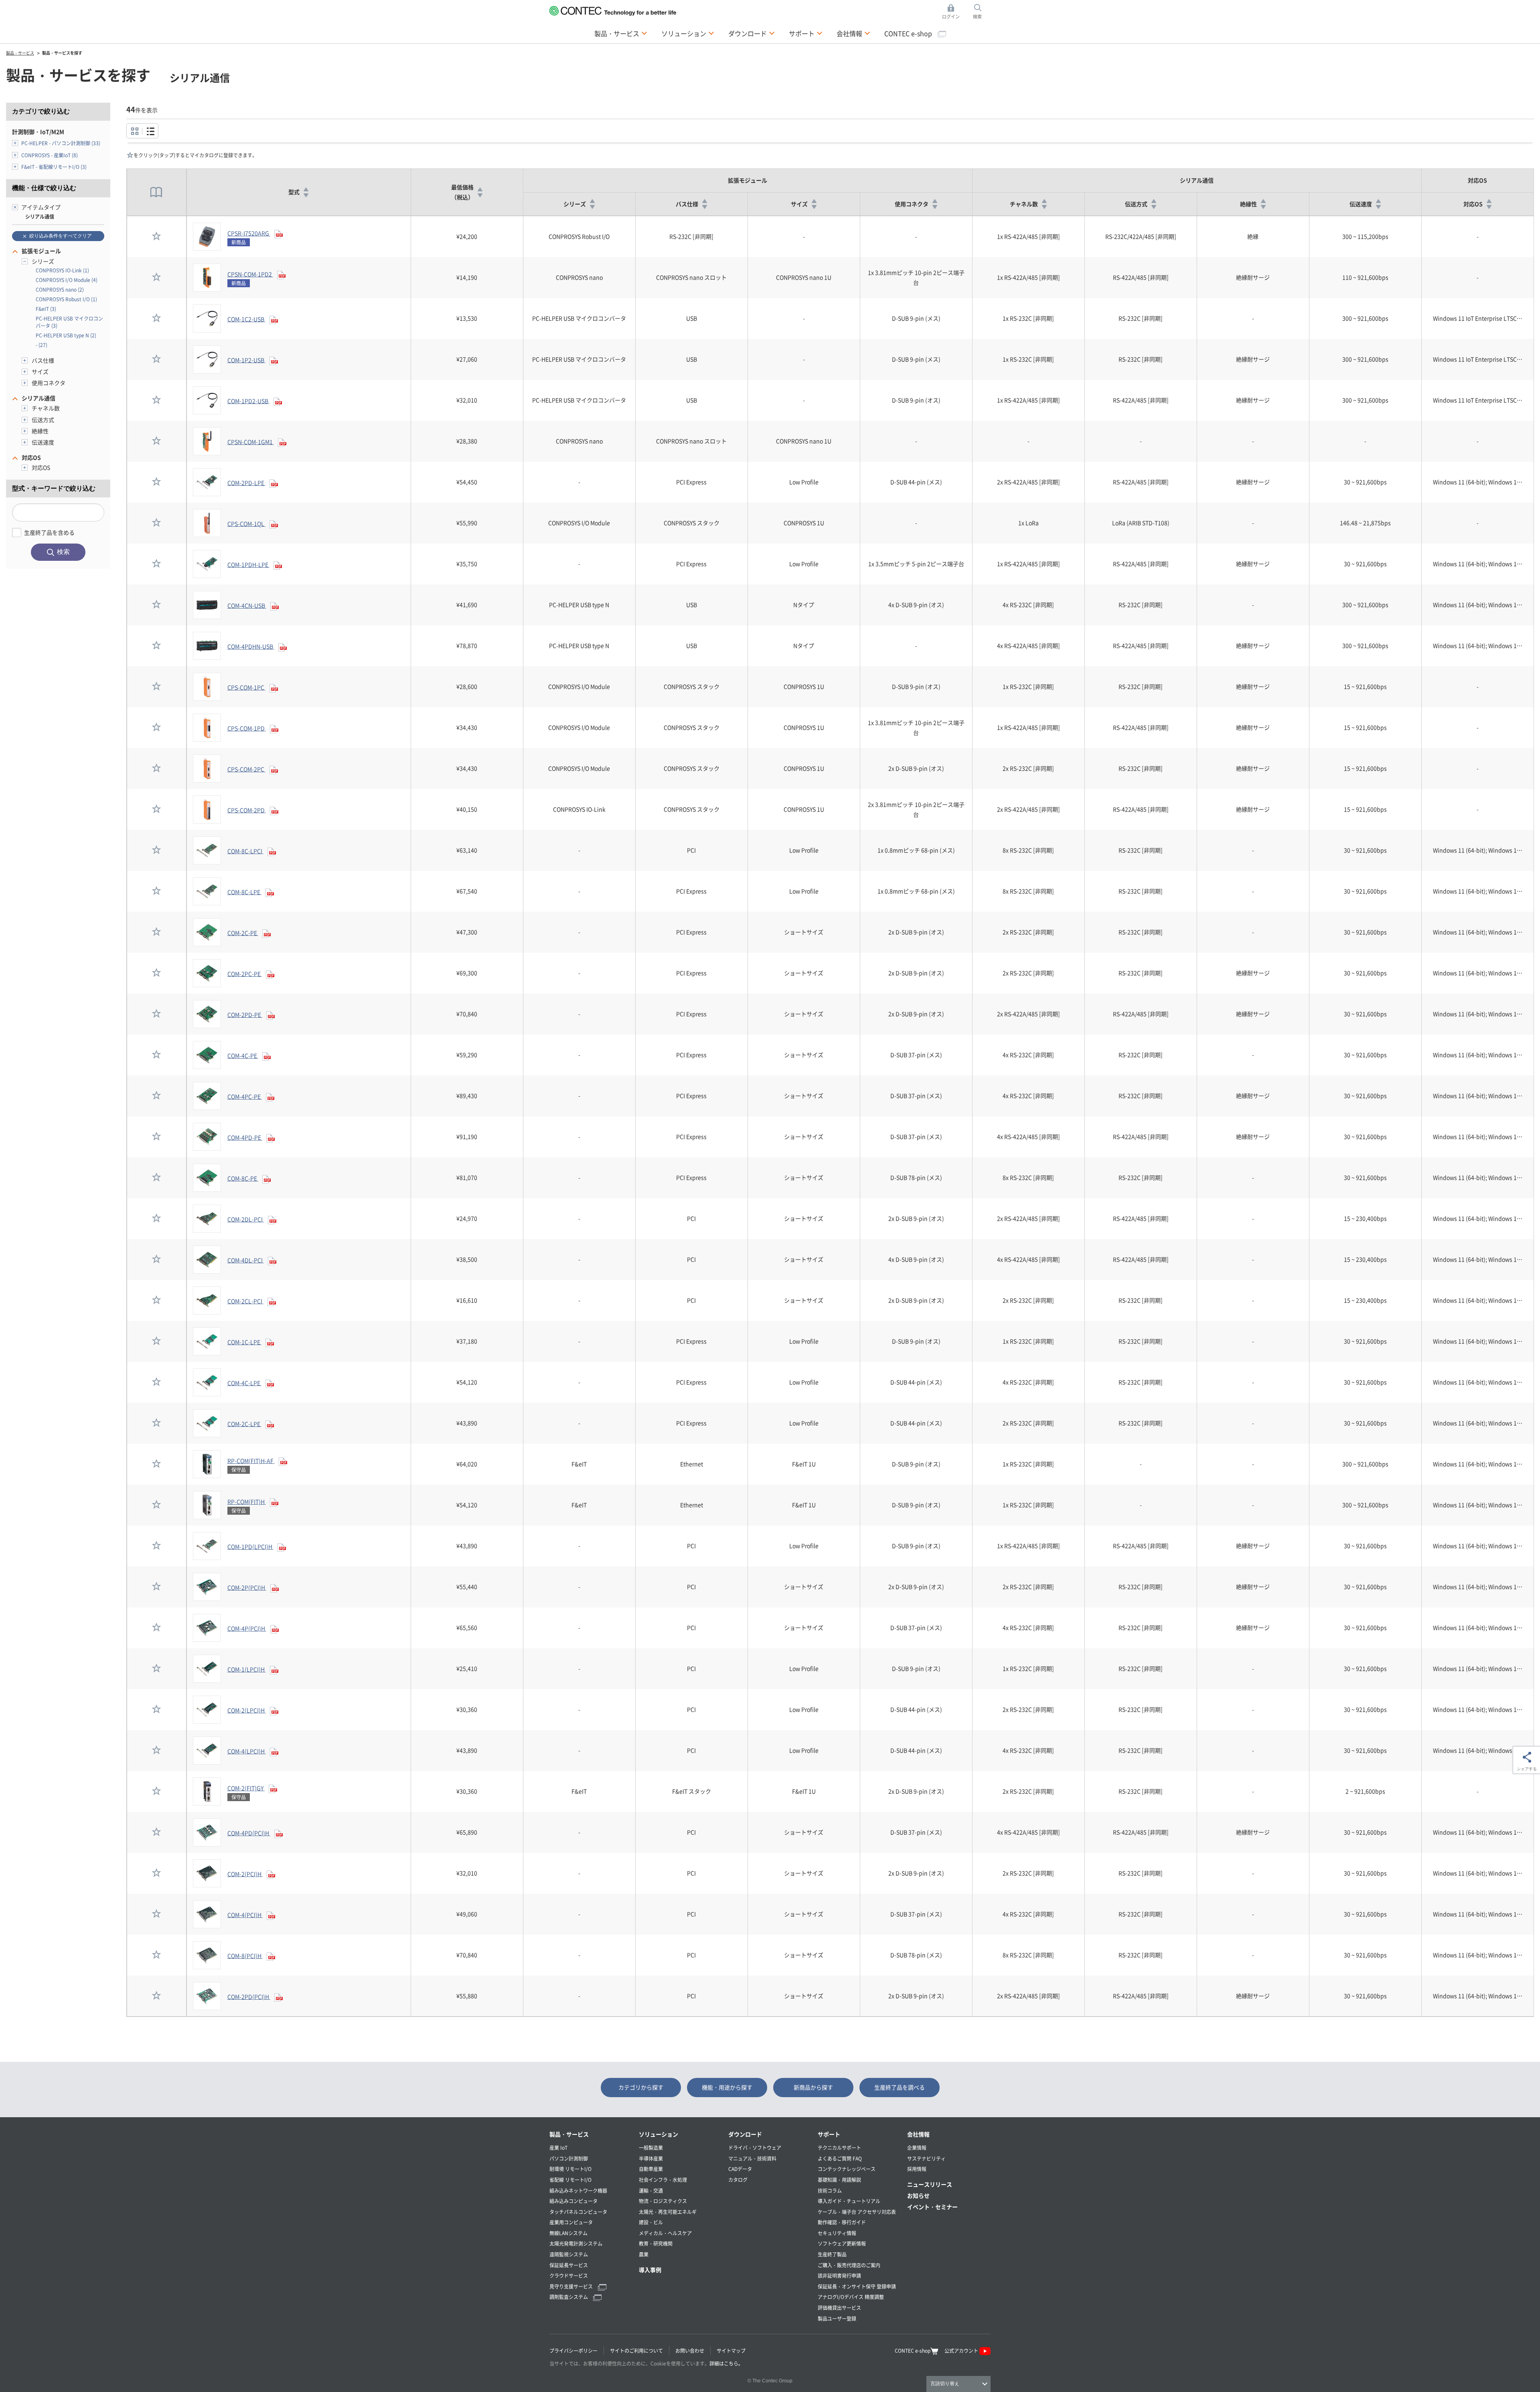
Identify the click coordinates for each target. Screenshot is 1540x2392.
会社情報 (918, 2134)
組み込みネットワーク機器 (578, 2190)
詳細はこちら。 (726, 2363)
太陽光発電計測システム (576, 2243)
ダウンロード (745, 2134)
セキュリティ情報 (837, 2233)
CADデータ (740, 2169)
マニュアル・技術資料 (752, 2158)
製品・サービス (569, 2134)
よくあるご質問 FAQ (840, 2158)
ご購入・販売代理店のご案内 (849, 2265)
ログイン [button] (953, 12)
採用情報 (917, 2169)
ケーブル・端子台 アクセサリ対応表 (857, 2212)
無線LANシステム (568, 2233)
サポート (829, 2134)
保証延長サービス (569, 2265)
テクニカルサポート (839, 2148)
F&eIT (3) (46, 309)
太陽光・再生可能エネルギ (668, 2212)
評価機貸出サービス (839, 2308)
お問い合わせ (690, 2350)
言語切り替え (945, 2384)
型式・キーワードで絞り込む (54, 488)
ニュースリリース (930, 2184)
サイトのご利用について (636, 2350)
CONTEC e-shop (909, 33)
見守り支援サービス (572, 2286)
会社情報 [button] (853, 33)
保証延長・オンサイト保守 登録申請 (857, 2286)
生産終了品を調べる (900, 2087)
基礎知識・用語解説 (839, 2180)
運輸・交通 (651, 2190)
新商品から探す (813, 2087)
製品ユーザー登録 (837, 2318)
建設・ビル (651, 2222)
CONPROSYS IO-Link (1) (62, 270)
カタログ (738, 2180)
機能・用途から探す (727, 2087)
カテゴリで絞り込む (41, 111)
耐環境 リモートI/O (570, 2169)
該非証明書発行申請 (839, 2275)
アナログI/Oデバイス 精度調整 (851, 2297)
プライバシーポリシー (573, 2350)
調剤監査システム (569, 2297)
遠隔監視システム (569, 2254)
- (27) (42, 345)
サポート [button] (806, 33)
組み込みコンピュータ (573, 2201)
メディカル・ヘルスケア (665, 2233)
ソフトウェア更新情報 (842, 2243)
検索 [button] (982, 12)
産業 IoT (558, 2148)
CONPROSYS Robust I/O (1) (66, 299)
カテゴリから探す (641, 2087)
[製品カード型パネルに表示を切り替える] (150, 131)
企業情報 (917, 2148)
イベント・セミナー (932, 2207)
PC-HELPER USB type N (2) (66, 335)
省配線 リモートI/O (570, 2180)
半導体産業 (651, 2158)
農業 (644, 2254)
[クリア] (15, 207)
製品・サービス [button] (621, 33)
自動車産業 (651, 2169)
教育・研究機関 (656, 2243)
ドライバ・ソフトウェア (755, 2148)
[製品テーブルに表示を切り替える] (135, 131)
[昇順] (306, 189)
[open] (15, 143)
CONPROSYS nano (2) (60, 289)
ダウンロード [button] (752, 33)
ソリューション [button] (688, 33)
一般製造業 (651, 2148)
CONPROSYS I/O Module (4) (67, 280)
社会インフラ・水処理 (663, 2180)
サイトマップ (731, 2350)
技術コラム (830, 2190)
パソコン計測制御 (569, 2158)
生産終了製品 (832, 2254)
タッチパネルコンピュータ (578, 2212)
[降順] (306, 195)
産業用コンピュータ (571, 2222)
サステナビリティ (926, 2158)
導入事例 (650, 2270)
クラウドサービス (569, 2275)
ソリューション (659, 2134)
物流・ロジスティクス (663, 2201)
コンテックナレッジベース (847, 2169)
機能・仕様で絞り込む (44, 188)
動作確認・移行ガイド (842, 2222)
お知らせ (918, 2195)
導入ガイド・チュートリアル (849, 2201)
